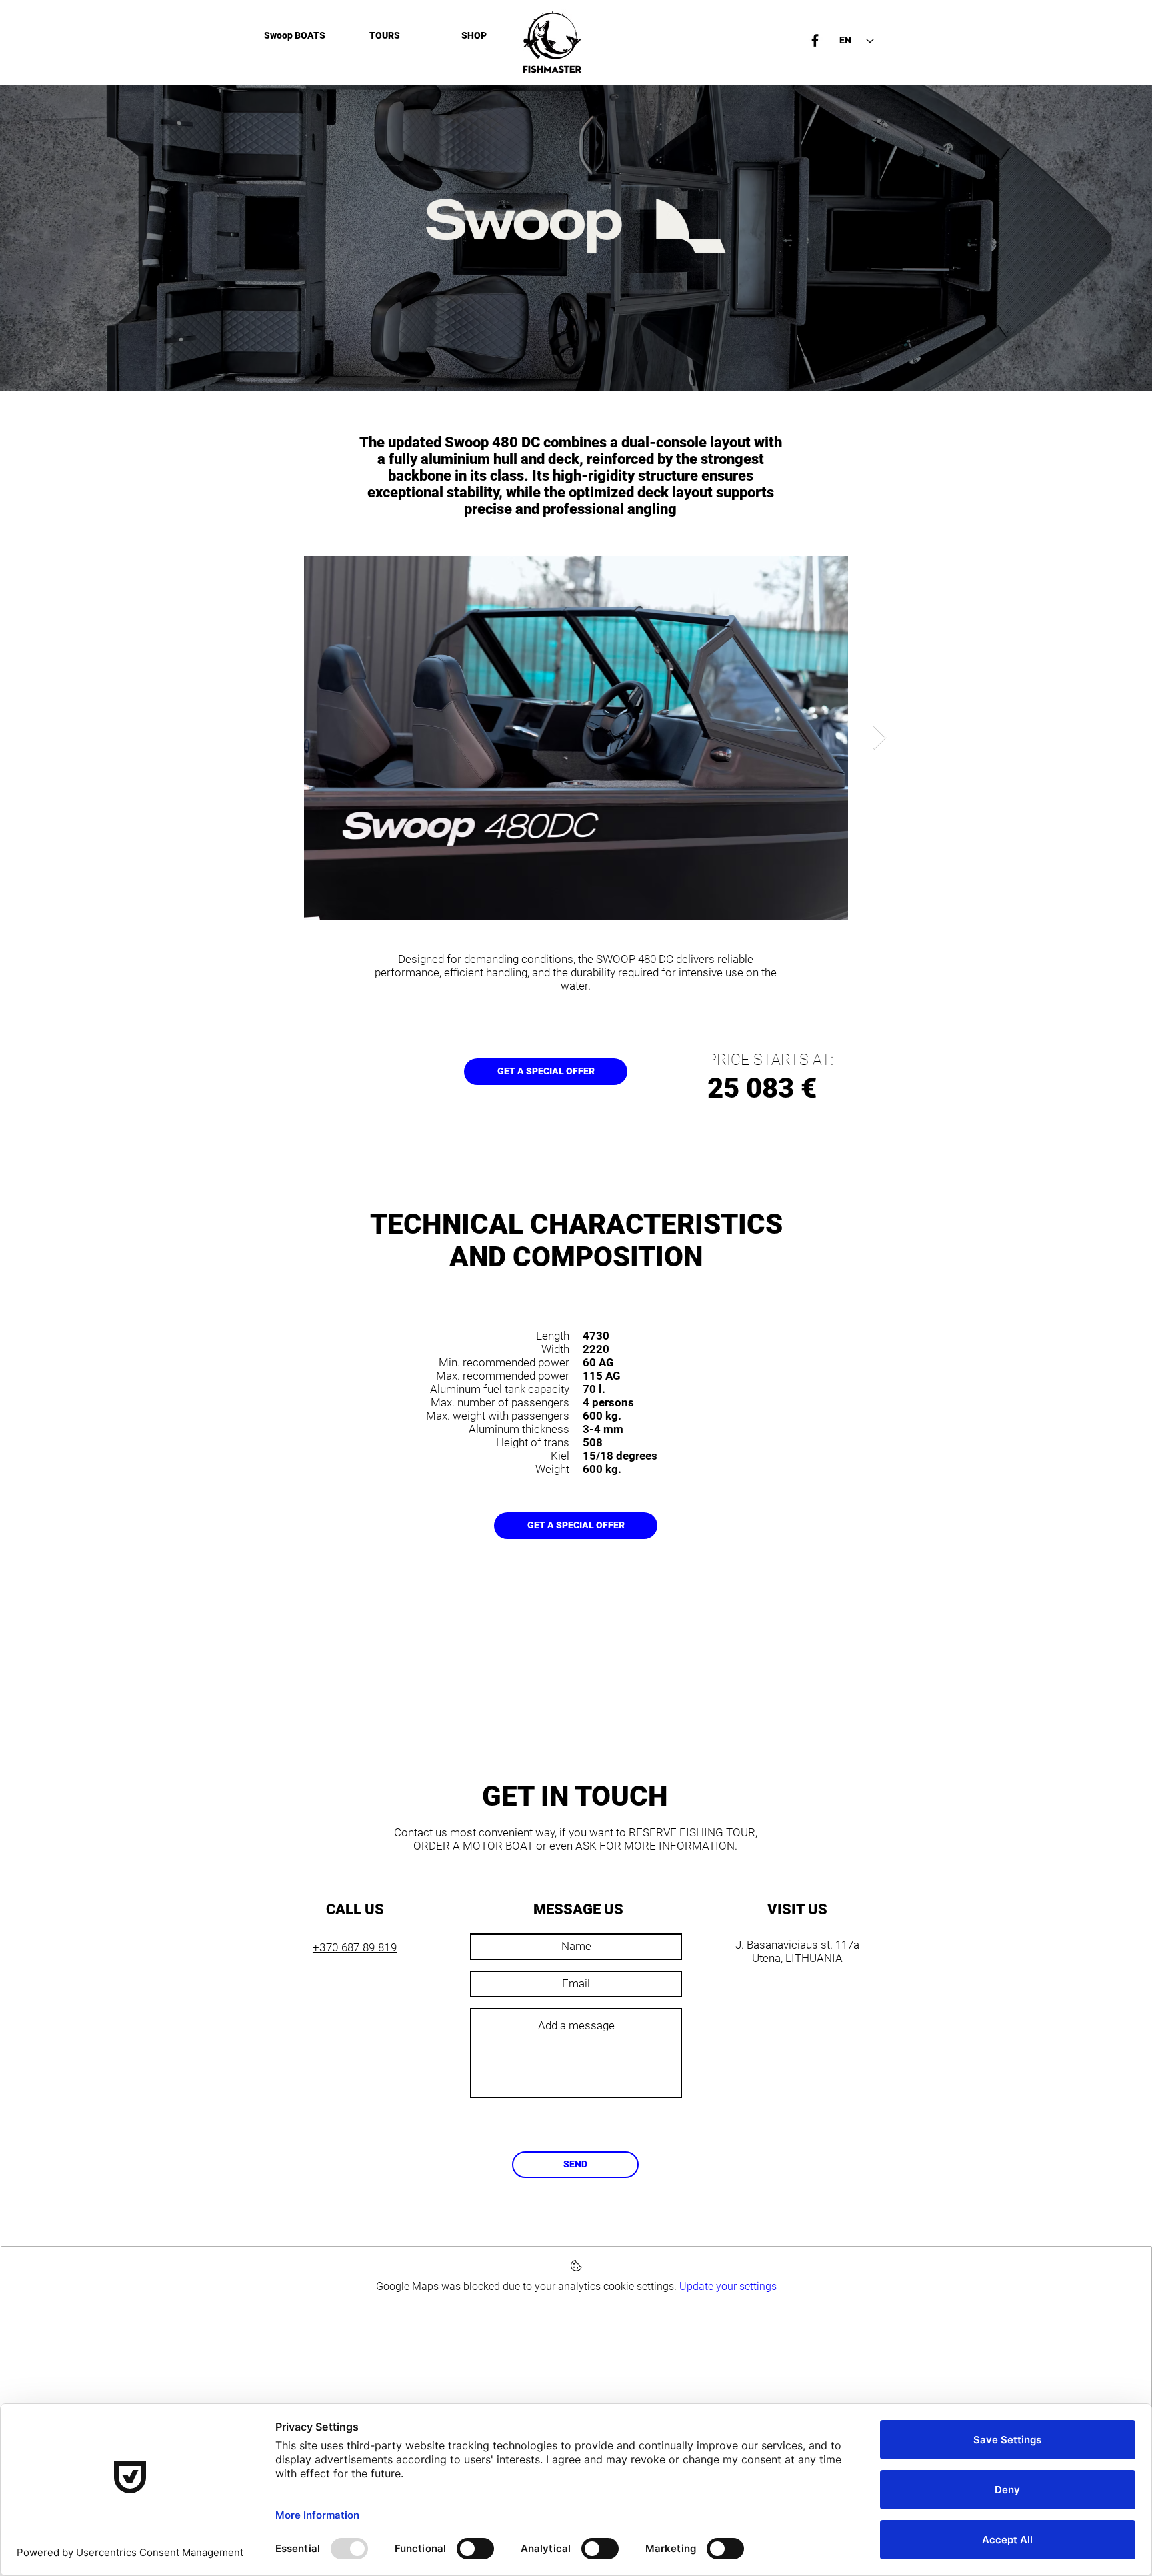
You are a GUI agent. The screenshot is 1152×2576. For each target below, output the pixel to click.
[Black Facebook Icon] (815, 40)
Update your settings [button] (728, 2286)
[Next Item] (880, 738)
